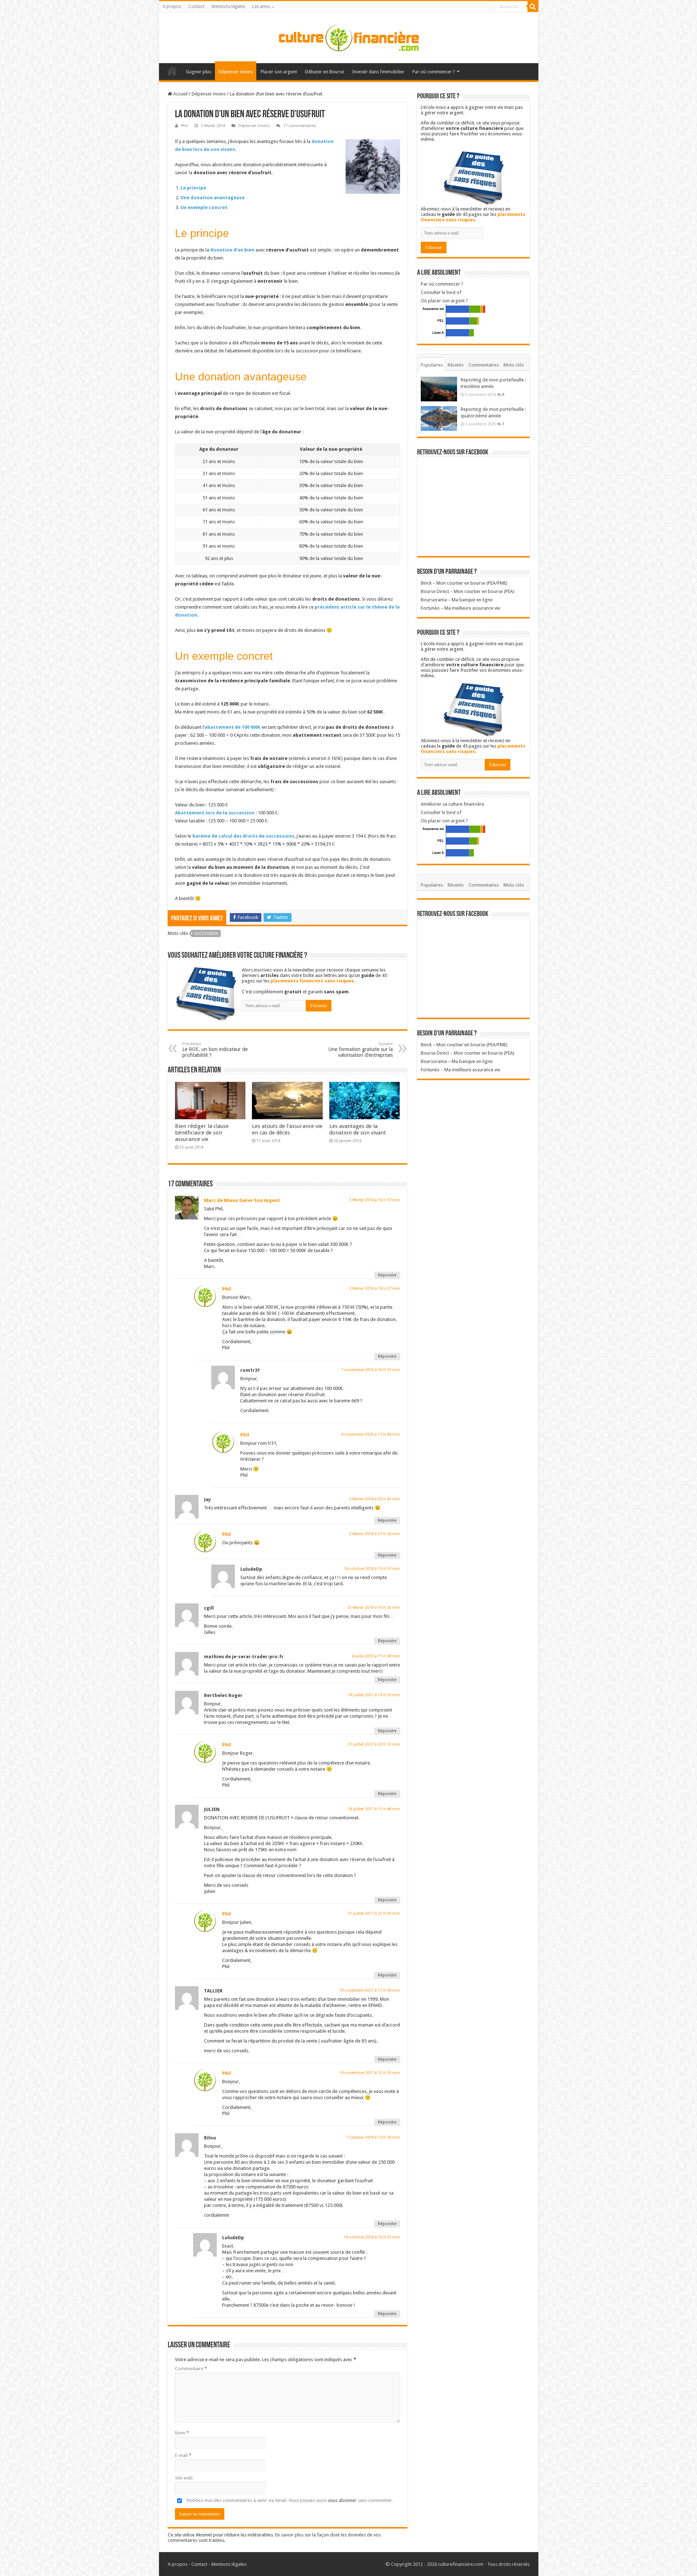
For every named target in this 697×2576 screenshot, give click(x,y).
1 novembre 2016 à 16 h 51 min (371, 1370)
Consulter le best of (441, 292)
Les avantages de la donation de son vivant (358, 1129)
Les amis (261, 7)
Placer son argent (279, 72)
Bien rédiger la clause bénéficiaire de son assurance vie (202, 1133)
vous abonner (342, 2500)
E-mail (183, 2455)
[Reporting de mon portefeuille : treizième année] (439, 389)
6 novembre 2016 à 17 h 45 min (371, 1434)
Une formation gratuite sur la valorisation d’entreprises (361, 1050)
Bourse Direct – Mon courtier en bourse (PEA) (468, 591)
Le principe (193, 188)
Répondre (387, 1275)
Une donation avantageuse (213, 198)
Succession (206, 934)
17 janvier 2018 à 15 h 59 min (373, 2137)
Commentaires (484, 365)
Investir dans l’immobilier (378, 72)
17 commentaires (300, 126)
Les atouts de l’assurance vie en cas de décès (287, 1129)
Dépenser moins (236, 72)
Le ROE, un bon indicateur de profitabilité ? (215, 1050)
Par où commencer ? (434, 72)
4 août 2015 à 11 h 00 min (376, 1656)
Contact (196, 7)
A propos (172, 7)
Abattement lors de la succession (215, 813)
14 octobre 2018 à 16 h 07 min (372, 2237)
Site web (184, 2478)
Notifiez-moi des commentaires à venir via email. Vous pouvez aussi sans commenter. (290, 2500)
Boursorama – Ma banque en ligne (457, 600)
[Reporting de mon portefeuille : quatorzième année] (439, 418)
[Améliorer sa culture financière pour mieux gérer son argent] (348, 36)
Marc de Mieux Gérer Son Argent (242, 1200)
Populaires (432, 365)
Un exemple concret (204, 207)
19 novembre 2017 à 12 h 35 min (370, 2073)
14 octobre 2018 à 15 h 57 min (372, 1569)
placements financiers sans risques (312, 981)
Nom (182, 2433)
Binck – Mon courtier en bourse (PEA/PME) (464, 583)
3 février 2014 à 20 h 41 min (375, 1499)
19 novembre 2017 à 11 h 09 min (370, 1990)
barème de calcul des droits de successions (243, 836)
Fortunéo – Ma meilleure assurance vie (460, 608)
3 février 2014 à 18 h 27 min (375, 1289)
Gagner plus (199, 72)
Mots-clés (514, 365)
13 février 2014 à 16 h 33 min (374, 1608)
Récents (456, 365)
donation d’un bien (232, 250)
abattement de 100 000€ (233, 727)
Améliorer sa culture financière (453, 804)
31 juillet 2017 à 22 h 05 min (374, 1913)
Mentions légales (228, 7)
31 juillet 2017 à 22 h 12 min (374, 1744)
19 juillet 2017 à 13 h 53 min (374, 1695)
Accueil (172, 71)
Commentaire (191, 2369)
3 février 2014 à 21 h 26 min (375, 1534)
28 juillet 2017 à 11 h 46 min (374, 1809)
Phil (185, 126)
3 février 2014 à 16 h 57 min (375, 1200)
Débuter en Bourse (325, 72)
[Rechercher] (533, 7)
